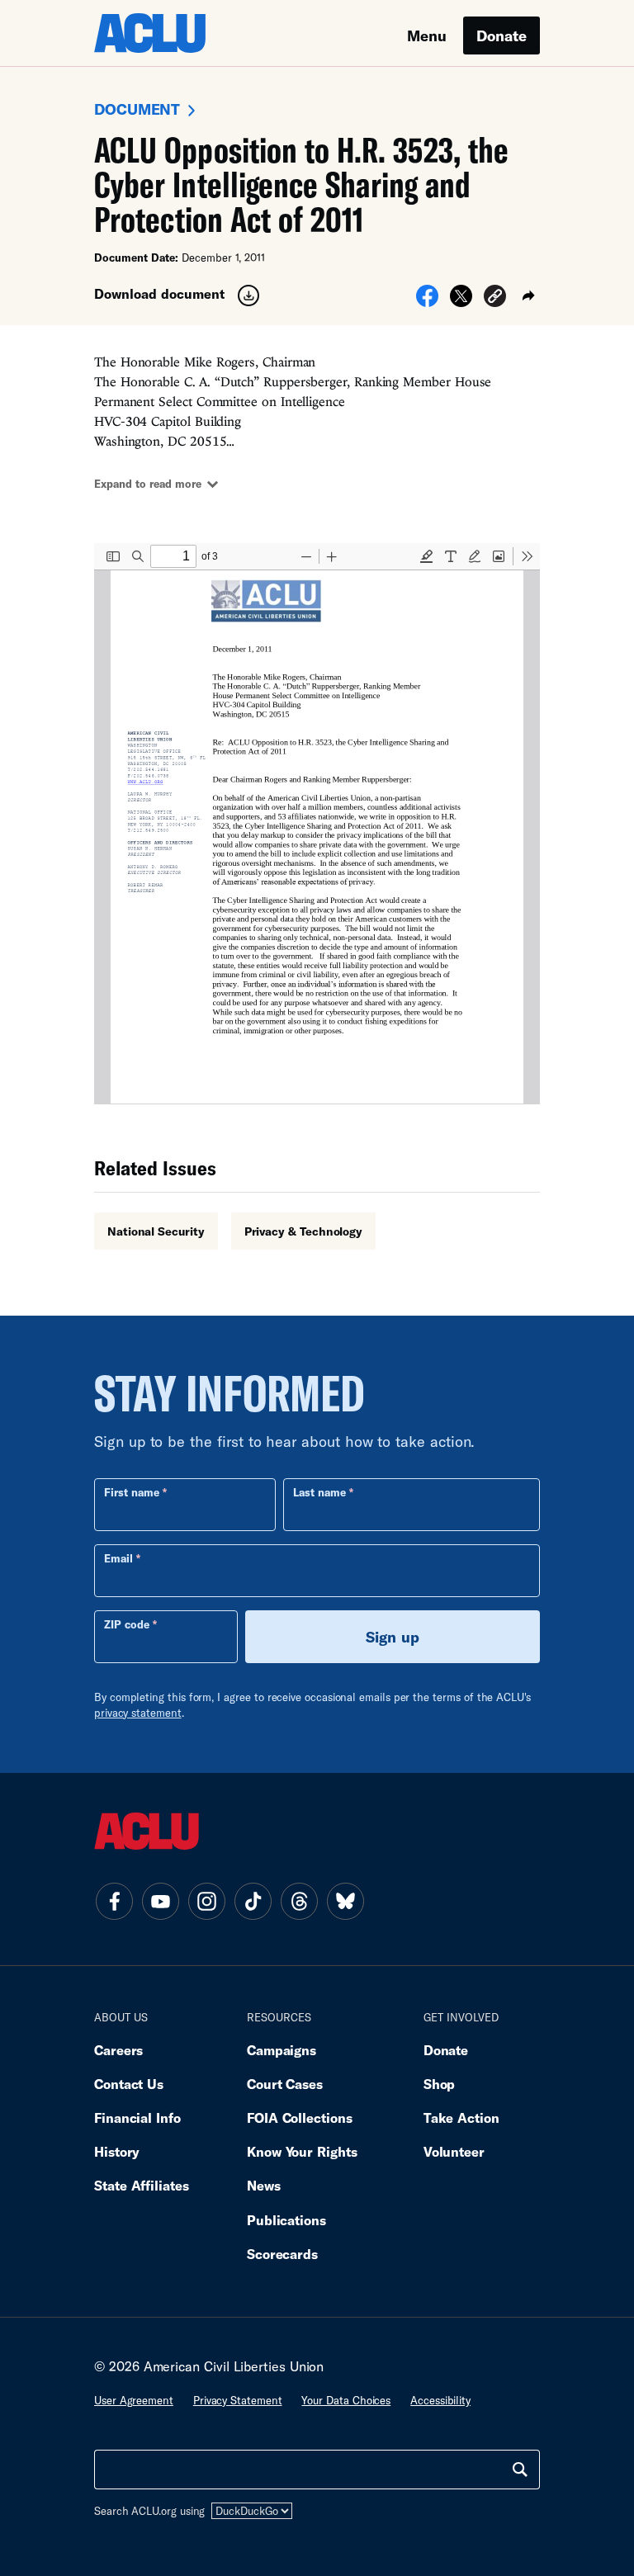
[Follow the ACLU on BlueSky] (345, 1901)
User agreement (134, 2400)
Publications (286, 2220)
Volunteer (454, 2151)
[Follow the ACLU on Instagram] (206, 1901)
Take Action (461, 2118)
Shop (440, 2084)
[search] (520, 2470)
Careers (118, 2050)
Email (118, 1558)
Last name (319, 1492)
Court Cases (285, 2084)
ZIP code (127, 1624)
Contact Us (129, 2084)
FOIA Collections (300, 2118)
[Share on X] (461, 301)
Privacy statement (238, 2400)
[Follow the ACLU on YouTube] (160, 1901)
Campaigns (282, 2050)
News (264, 2185)
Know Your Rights (302, 2151)
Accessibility (440, 2400)
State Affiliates (142, 2185)
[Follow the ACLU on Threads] (299, 1901)
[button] (495, 298)
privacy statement (138, 1713)
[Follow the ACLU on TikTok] (253, 1901)
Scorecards (282, 2254)
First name (132, 1492)
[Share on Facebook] (427, 301)
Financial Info (137, 2118)
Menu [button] (427, 35)
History (117, 2151)
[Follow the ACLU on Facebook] (114, 1901)
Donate (502, 35)
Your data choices (346, 2400)
